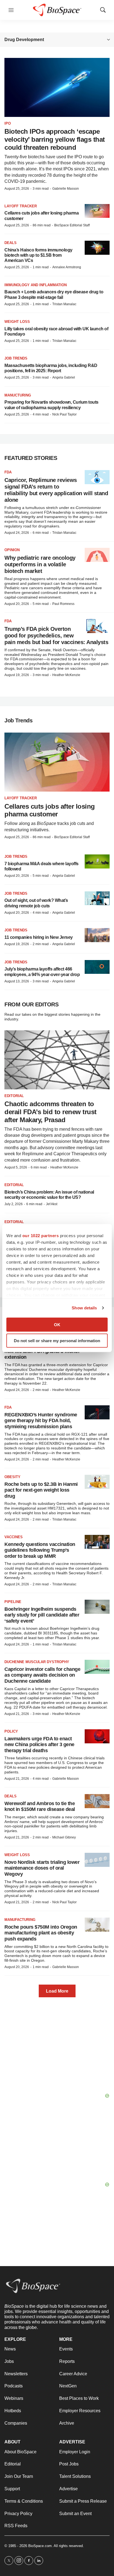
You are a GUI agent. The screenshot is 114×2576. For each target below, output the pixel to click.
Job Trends (16, 358)
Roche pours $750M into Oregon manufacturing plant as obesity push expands (41, 1933)
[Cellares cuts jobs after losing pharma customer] (97, 211)
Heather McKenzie (66, 675)
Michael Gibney (64, 1837)
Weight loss (17, 322)
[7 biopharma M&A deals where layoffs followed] (97, 861)
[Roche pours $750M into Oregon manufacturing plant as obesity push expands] (97, 1925)
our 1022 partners (41, 1235)
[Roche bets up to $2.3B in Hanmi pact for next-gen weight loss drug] (97, 1482)
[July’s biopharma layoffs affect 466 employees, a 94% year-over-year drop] (97, 967)
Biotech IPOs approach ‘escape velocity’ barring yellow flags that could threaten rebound (55, 139)
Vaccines (14, 1537)
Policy (11, 1731)
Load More (57, 1991)
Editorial (14, 1096)
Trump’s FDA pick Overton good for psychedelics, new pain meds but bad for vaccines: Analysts (56, 636)
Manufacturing (20, 1920)
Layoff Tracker (21, 206)
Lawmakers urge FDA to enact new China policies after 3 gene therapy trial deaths (39, 1745)
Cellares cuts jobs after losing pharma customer (50, 810)
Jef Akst (52, 1204)
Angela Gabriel (64, 377)
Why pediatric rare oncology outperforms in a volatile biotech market (40, 564)
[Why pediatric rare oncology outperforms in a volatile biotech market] (97, 555)
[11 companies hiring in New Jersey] (97, 935)
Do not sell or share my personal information (57, 1341)
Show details (84, 1308)
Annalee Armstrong (67, 267)
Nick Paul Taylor (64, 414)
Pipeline (13, 1602)
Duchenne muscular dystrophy (37, 1662)
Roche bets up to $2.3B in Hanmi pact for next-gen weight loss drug (41, 1490)
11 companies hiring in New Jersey (39, 937)
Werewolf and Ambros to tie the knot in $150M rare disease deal (40, 1806)
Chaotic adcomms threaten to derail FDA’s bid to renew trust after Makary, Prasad (50, 1112)
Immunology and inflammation (36, 285)
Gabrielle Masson (66, 189)
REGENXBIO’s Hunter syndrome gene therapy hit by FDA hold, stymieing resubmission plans (41, 1421)
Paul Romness (63, 604)
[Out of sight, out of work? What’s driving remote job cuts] (97, 898)
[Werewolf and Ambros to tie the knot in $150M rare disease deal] (97, 1801)
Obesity (12, 1477)
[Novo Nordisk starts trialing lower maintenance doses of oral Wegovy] (97, 1860)
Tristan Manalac (64, 304)
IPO (8, 123)
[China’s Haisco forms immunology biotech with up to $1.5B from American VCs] (97, 248)
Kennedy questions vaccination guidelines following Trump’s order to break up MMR (40, 1550)
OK (57, 1324)
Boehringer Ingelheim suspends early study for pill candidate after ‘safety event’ (42, 1615)
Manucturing (18, 395)
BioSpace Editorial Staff (72, 225)
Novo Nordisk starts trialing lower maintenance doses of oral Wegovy (42, 1868)
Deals (11, 243)
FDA (8, 472)
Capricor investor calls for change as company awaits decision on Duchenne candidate (42, 1675)
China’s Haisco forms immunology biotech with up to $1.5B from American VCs (38, 255)
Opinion (12, 550)
